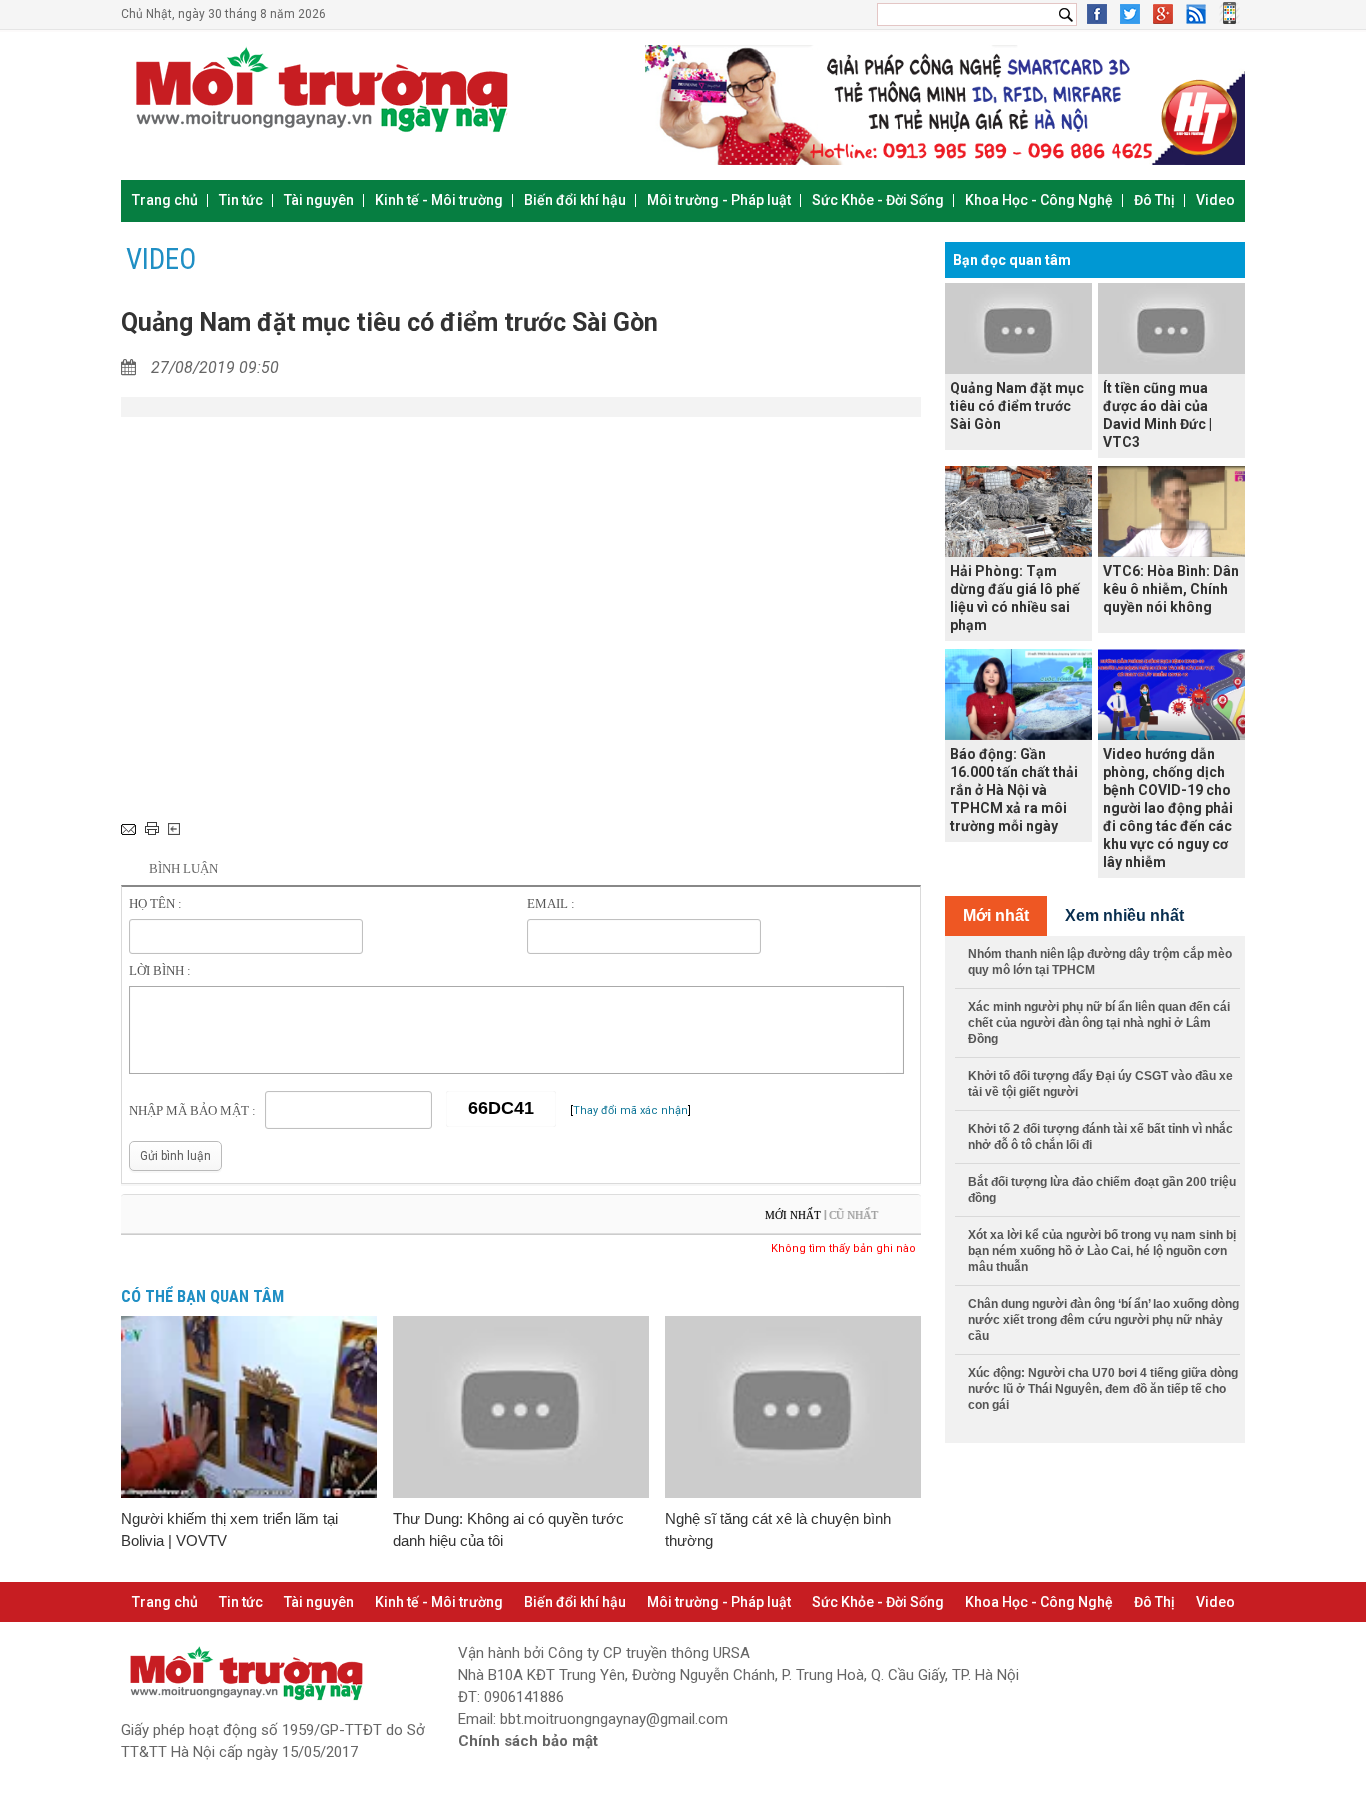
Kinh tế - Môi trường (439, 200)
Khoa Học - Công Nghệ (1039, 200)
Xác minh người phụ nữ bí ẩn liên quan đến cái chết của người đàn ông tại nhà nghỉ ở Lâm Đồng (1099, 1023)
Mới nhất (793, 1215)
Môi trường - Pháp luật (719, 200)
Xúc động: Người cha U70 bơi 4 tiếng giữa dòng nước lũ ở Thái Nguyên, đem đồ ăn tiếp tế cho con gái (1103, 1389)
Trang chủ (165, 200)
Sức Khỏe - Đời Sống (878, 200)
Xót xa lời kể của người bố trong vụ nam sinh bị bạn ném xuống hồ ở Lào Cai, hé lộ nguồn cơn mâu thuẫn (1102, 1251)
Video (1215, 200)
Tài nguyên (319, 200)
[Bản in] (152, 828)
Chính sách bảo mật (528, 1741)
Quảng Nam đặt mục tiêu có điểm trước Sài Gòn (1017, 406)
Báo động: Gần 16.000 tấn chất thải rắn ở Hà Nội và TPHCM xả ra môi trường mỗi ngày (1014, 790)
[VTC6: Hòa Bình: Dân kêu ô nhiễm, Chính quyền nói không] (1171, 511)
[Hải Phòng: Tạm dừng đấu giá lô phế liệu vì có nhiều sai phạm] (1018, 511)
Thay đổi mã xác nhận (630, 1110)
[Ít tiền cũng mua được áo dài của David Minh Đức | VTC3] (1171, 328)
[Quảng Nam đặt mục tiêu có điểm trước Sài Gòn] (1018, 328)
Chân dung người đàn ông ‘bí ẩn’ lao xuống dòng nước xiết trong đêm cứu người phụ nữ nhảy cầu (1103, 1320)
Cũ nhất (853, 1215)
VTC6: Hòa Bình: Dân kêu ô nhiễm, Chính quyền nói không (1171, 589)
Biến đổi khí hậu (575, 200)
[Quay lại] (174, 829)
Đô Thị (1154, 200)
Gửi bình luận (175, 1156)
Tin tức (241, 200)
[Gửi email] (128, 829)
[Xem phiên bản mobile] (1229, 20)
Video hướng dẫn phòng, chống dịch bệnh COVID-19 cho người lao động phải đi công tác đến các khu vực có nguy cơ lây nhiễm (1168, 808)
